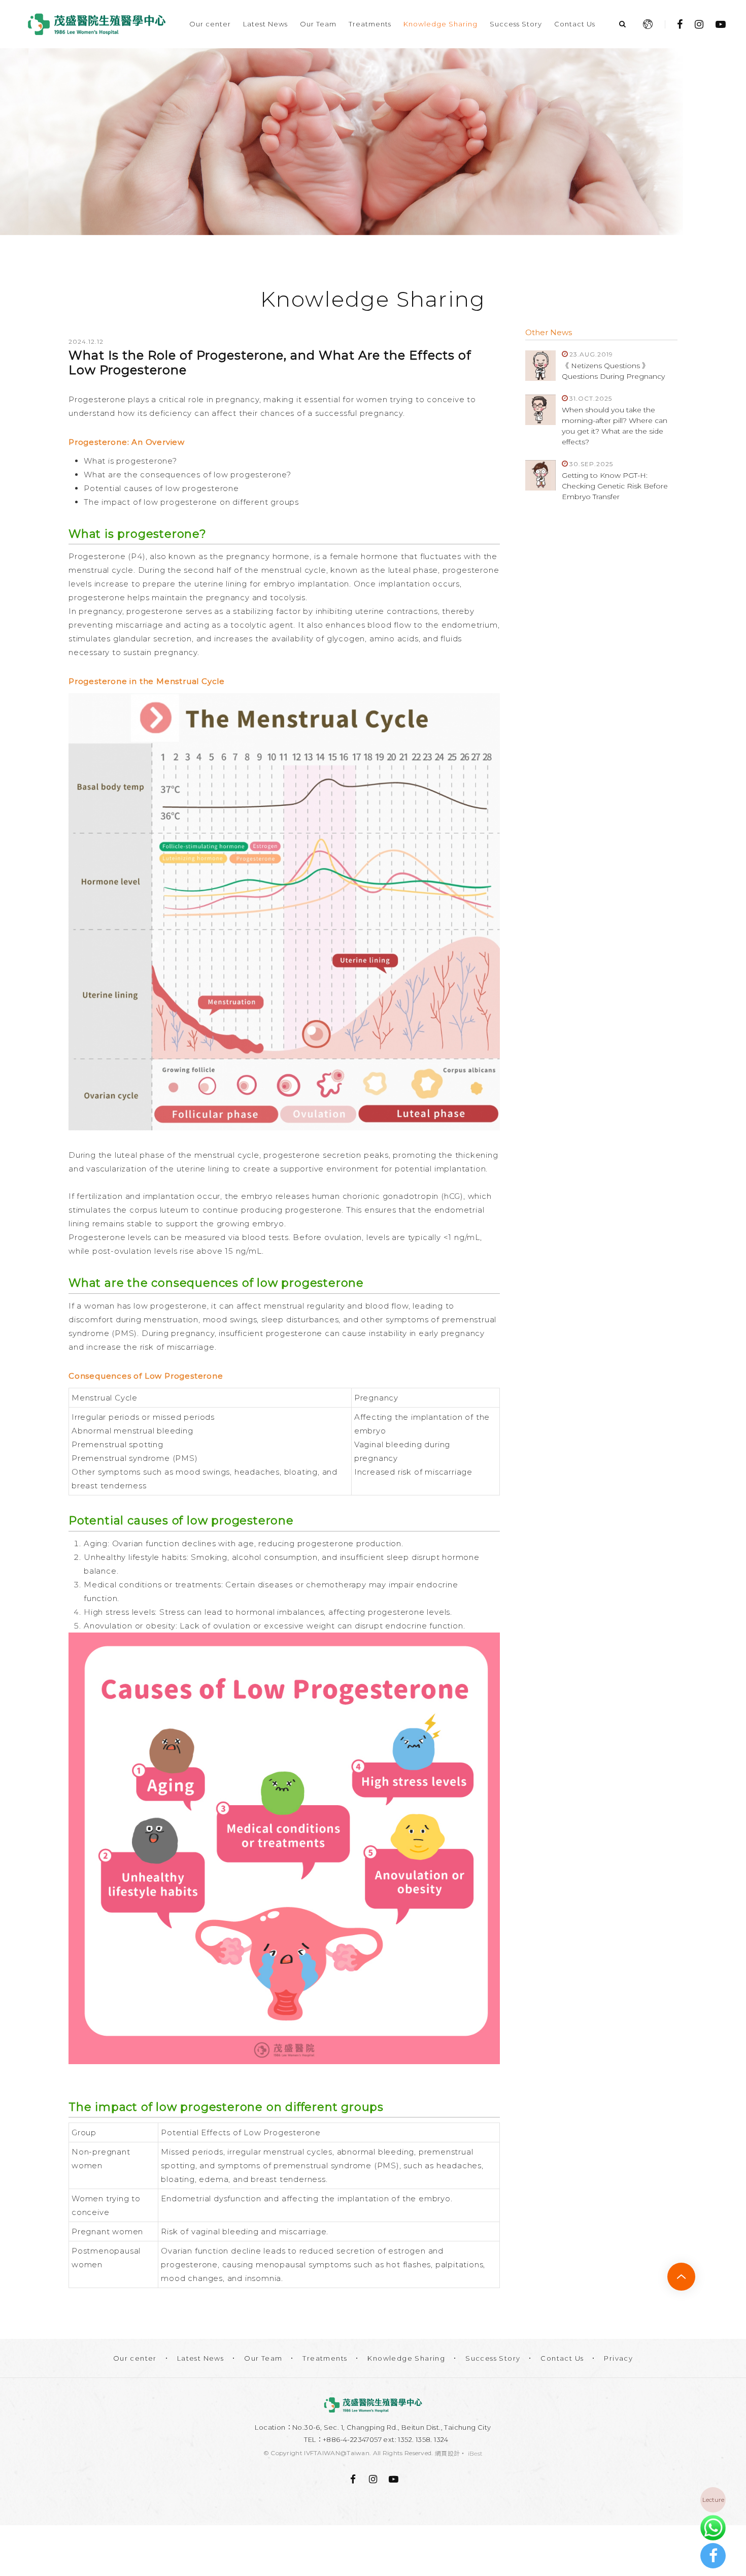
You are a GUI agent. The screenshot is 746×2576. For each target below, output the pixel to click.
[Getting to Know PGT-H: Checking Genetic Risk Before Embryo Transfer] (540, 475)
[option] (373, 142)
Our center (210, 24)
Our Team (318, 24)
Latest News (265, 24)
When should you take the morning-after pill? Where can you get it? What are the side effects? (615, 426)
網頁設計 (447, 2453)
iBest (476, 2453)
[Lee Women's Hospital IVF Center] (373, 2405)
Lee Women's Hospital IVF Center (96, 24)
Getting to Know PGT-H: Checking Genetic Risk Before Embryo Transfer (615, 486)
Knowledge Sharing (440, 24)
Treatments (370, 24)
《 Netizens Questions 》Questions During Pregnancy (613, 371)
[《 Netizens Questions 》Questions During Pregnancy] (540, 366)
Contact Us (575, 24)
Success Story (516, 24)
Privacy (618, 2358)
